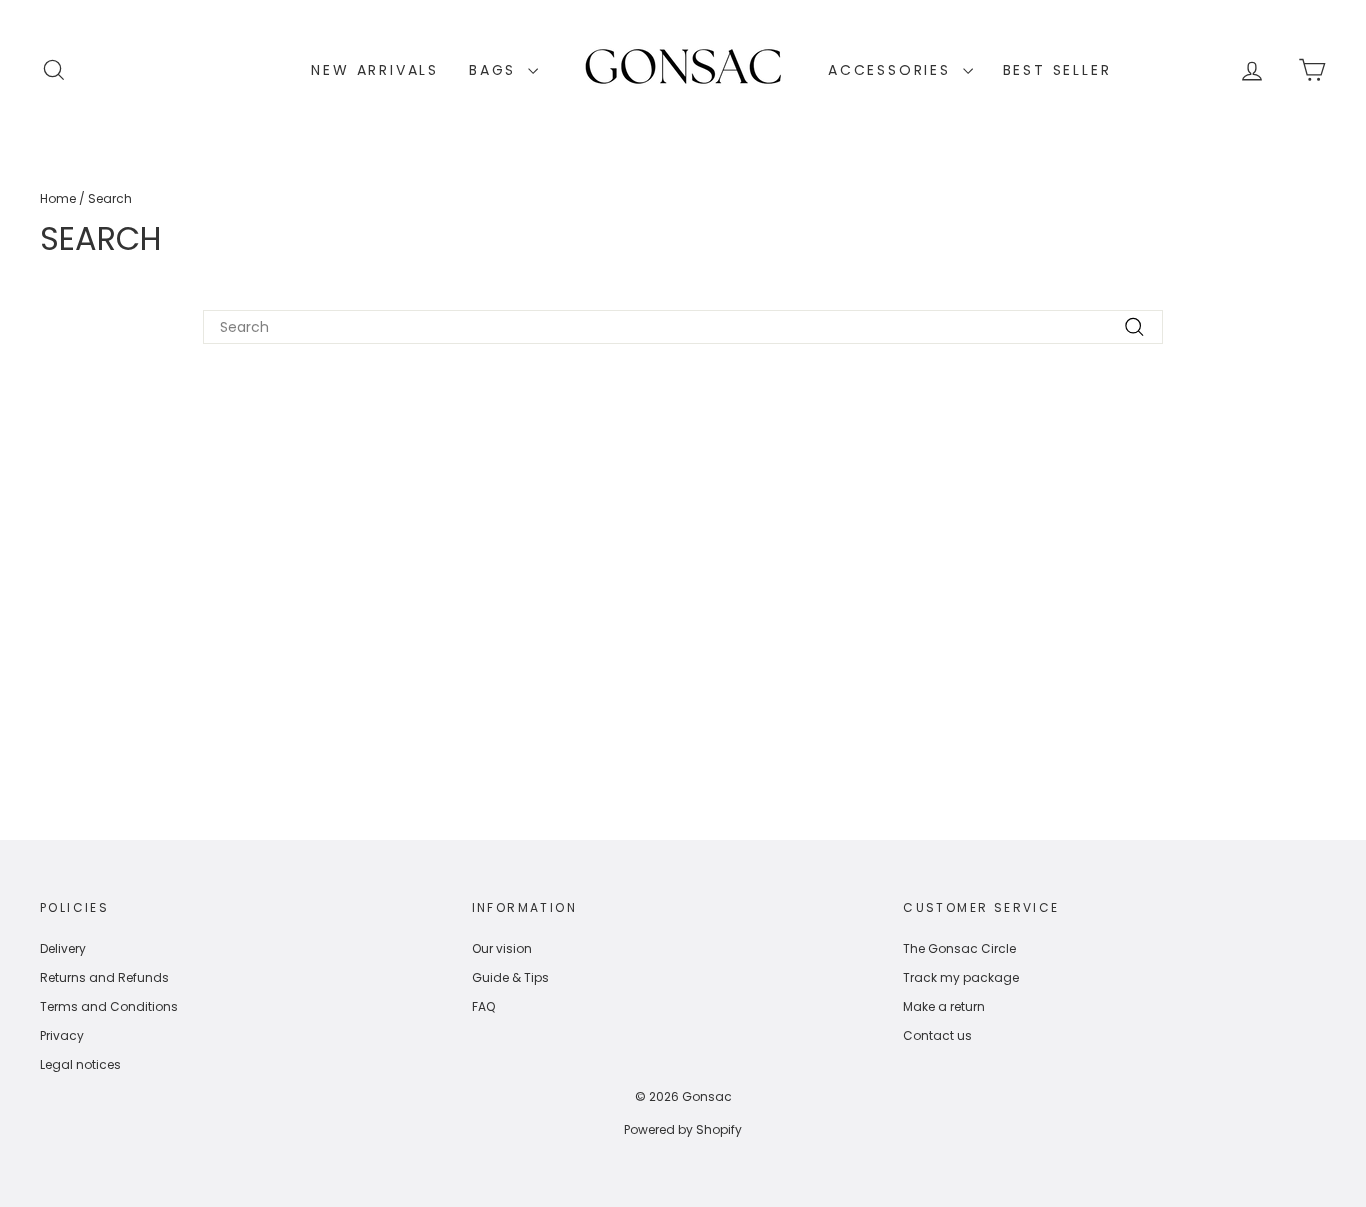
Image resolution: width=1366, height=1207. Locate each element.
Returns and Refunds (104, 977)
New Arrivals (375, 70)
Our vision (502, 948)
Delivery (63, 948)
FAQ (483, 1006)
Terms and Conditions (109, 1006)
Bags (496, 70)
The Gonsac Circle (959, 948)
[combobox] (683, 327)
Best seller (1057, 70)
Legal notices (80, 1064)
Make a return (944, 1006)
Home (58, 198)
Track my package (961, 977)
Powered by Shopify (683, 1129)
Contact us (937, 1035)
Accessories (893, 70)
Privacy (62, 1035)
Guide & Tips (510, 977)
